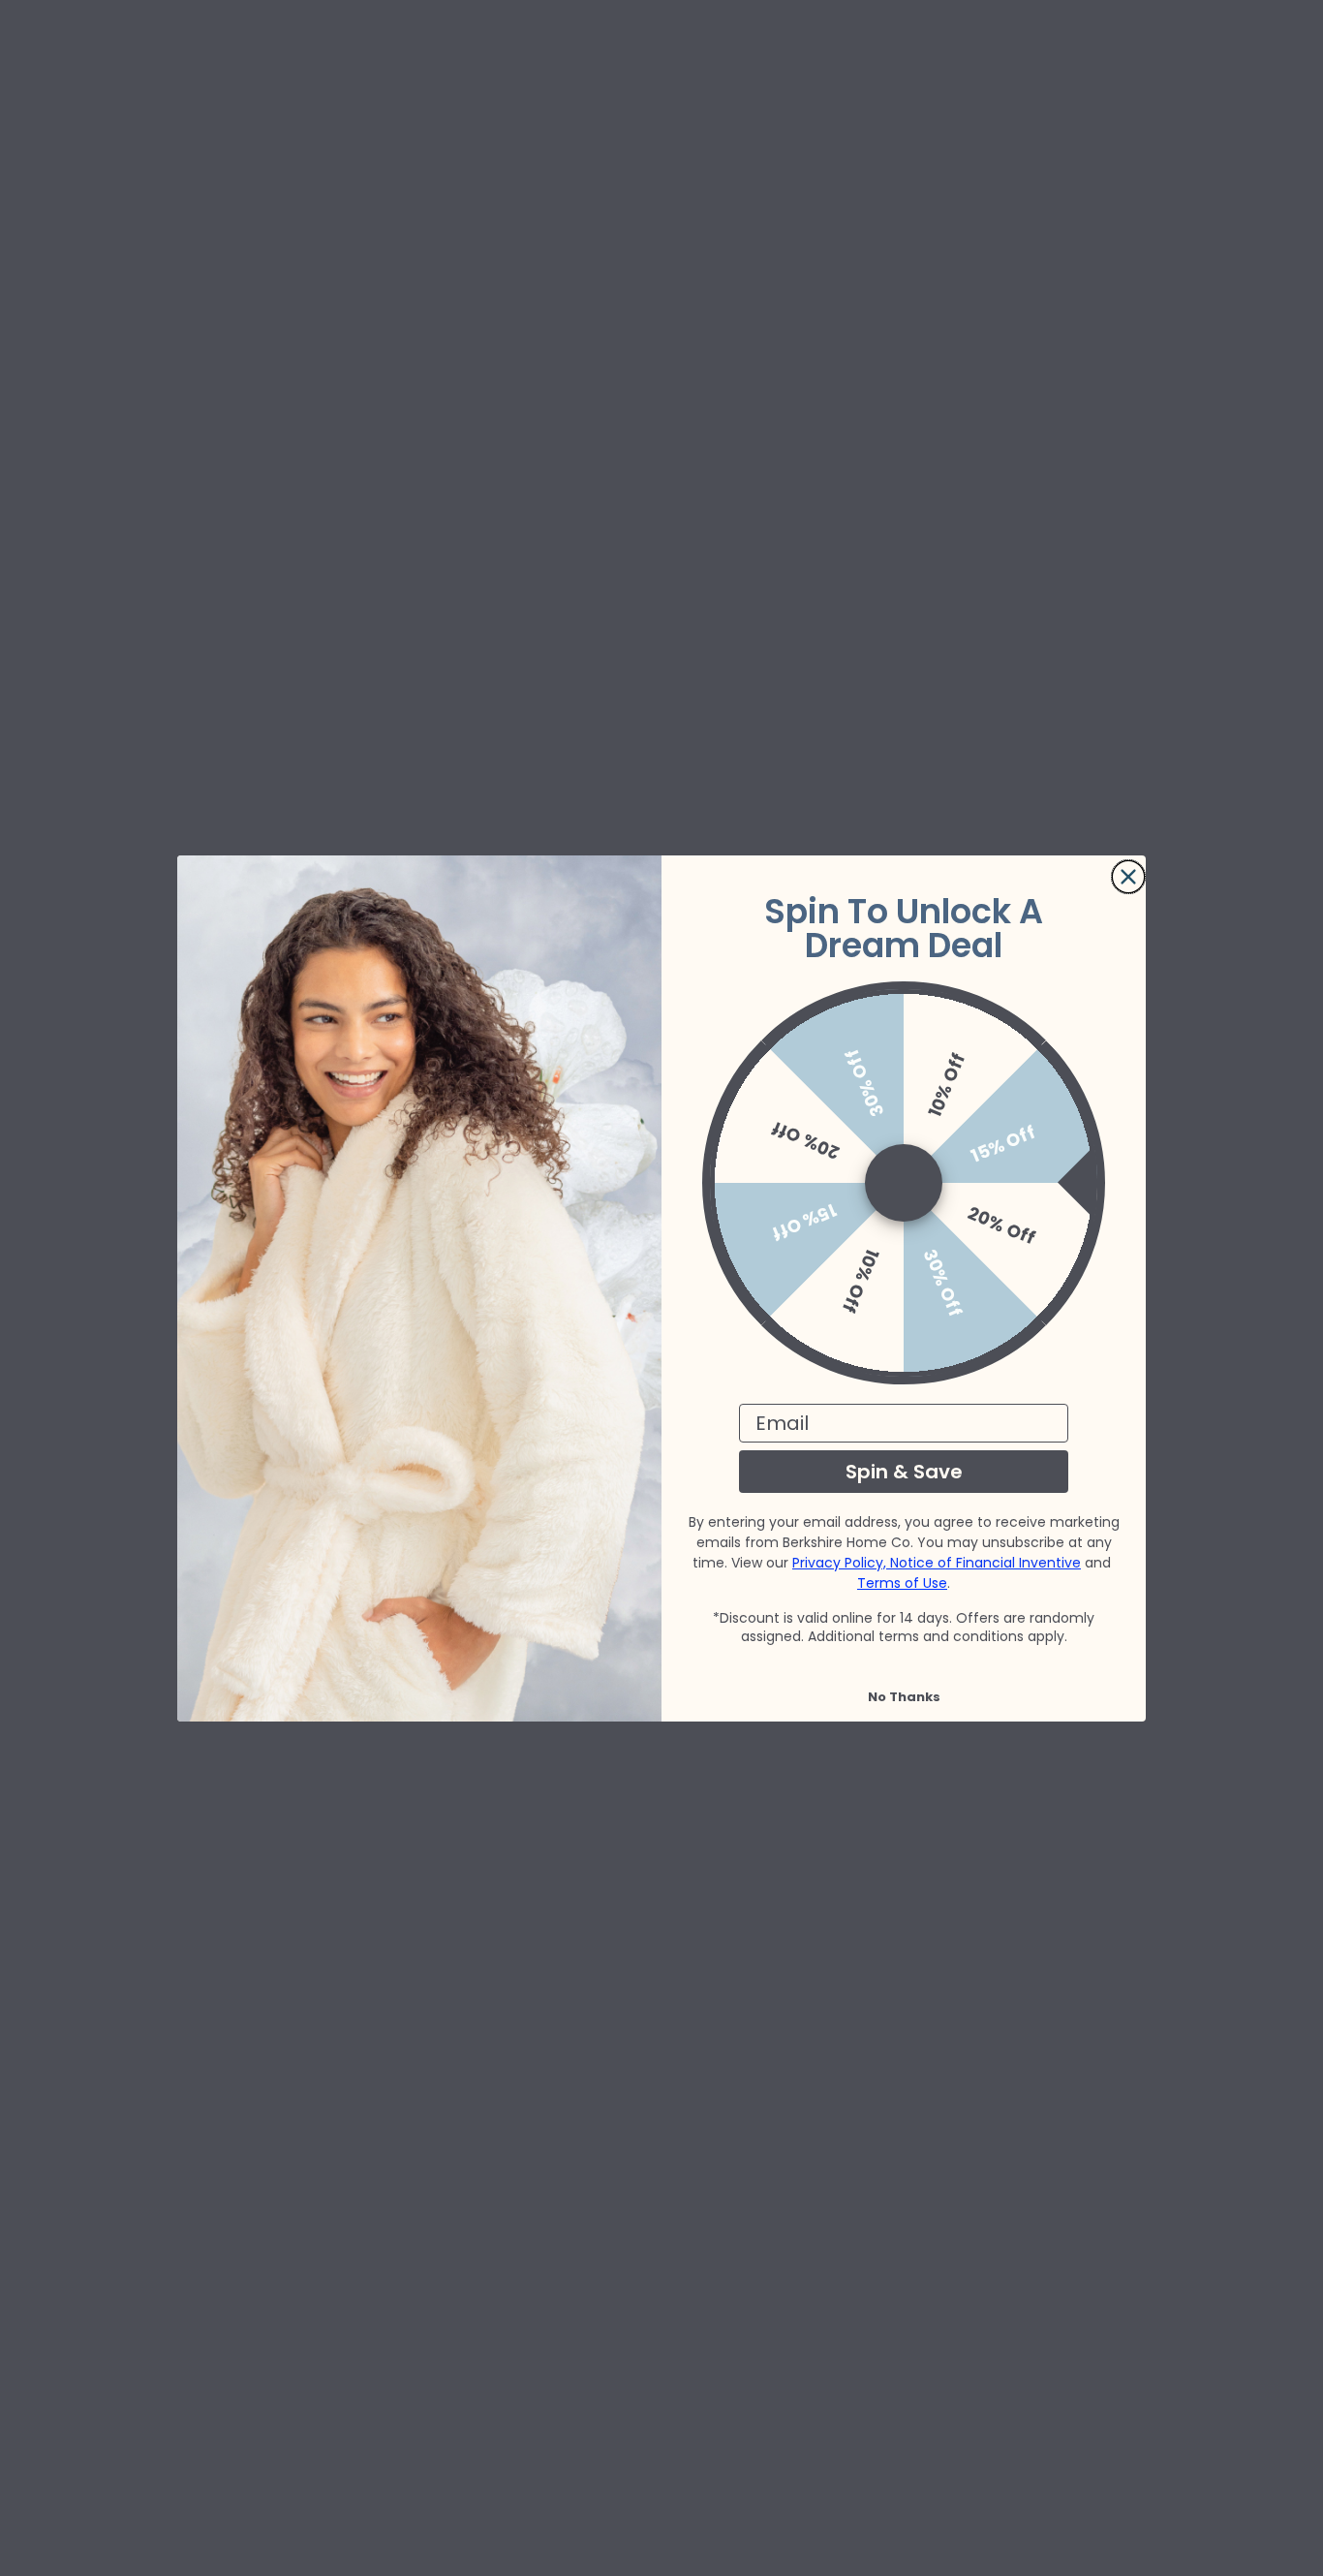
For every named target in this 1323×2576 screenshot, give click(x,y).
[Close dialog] (1128, 877)
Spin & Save (904, 1472)
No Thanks (904, 1697)
